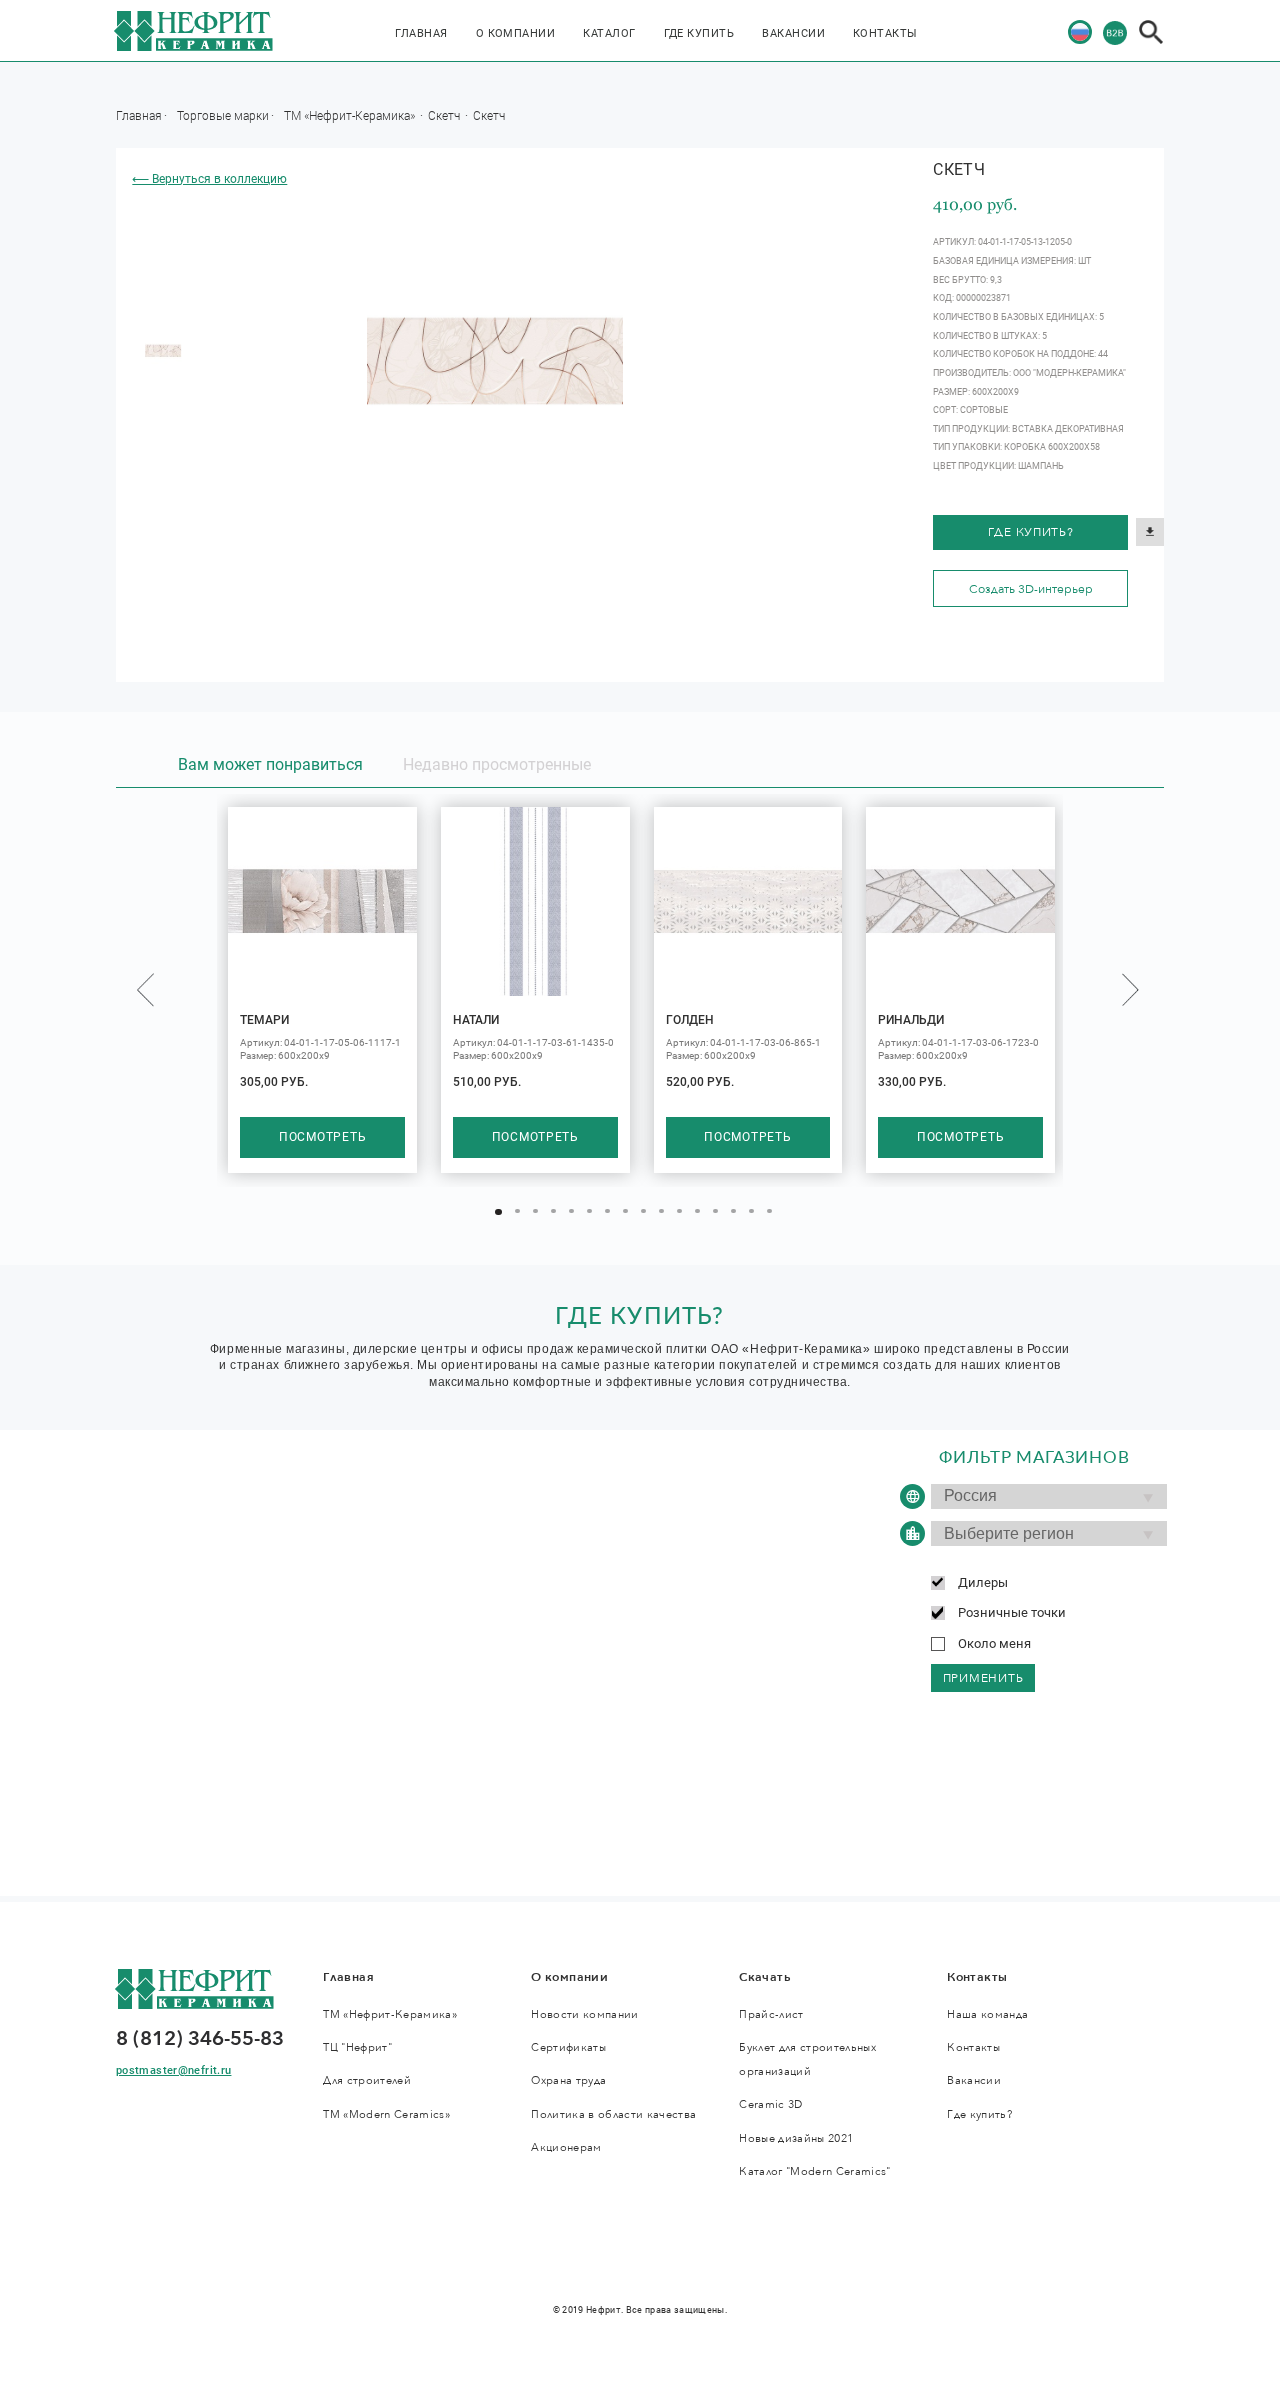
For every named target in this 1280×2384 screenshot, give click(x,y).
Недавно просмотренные (497, 764)
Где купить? (1031, 532)
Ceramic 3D (770, 2104)
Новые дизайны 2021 (796, 2138)
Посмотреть (322, 1137)
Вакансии (793, 33)
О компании (516, 33)
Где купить (699, 33)
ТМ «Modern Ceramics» (386, 2114)
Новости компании (584, 2014)
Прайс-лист (771, 2014)
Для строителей (367, 2080)
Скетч (445, 115)
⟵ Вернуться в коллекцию (209, 179)
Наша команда (987, 2014)
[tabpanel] (163, 351)
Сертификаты (568, 2047)
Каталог (609, 33)
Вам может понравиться (270, 764)
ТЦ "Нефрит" (357, 2047)
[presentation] (145, 989)
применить (983, 1678)
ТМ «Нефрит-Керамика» (351, 115)
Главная (421, 33)
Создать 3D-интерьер (1031, 589)
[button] (498, 1212)
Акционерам (566, 2147)
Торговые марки (223, 115)
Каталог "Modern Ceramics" (814, 2171)
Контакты (885, 33)
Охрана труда (568, 2080)
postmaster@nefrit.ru (173, 2070)
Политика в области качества (613, 2114)
